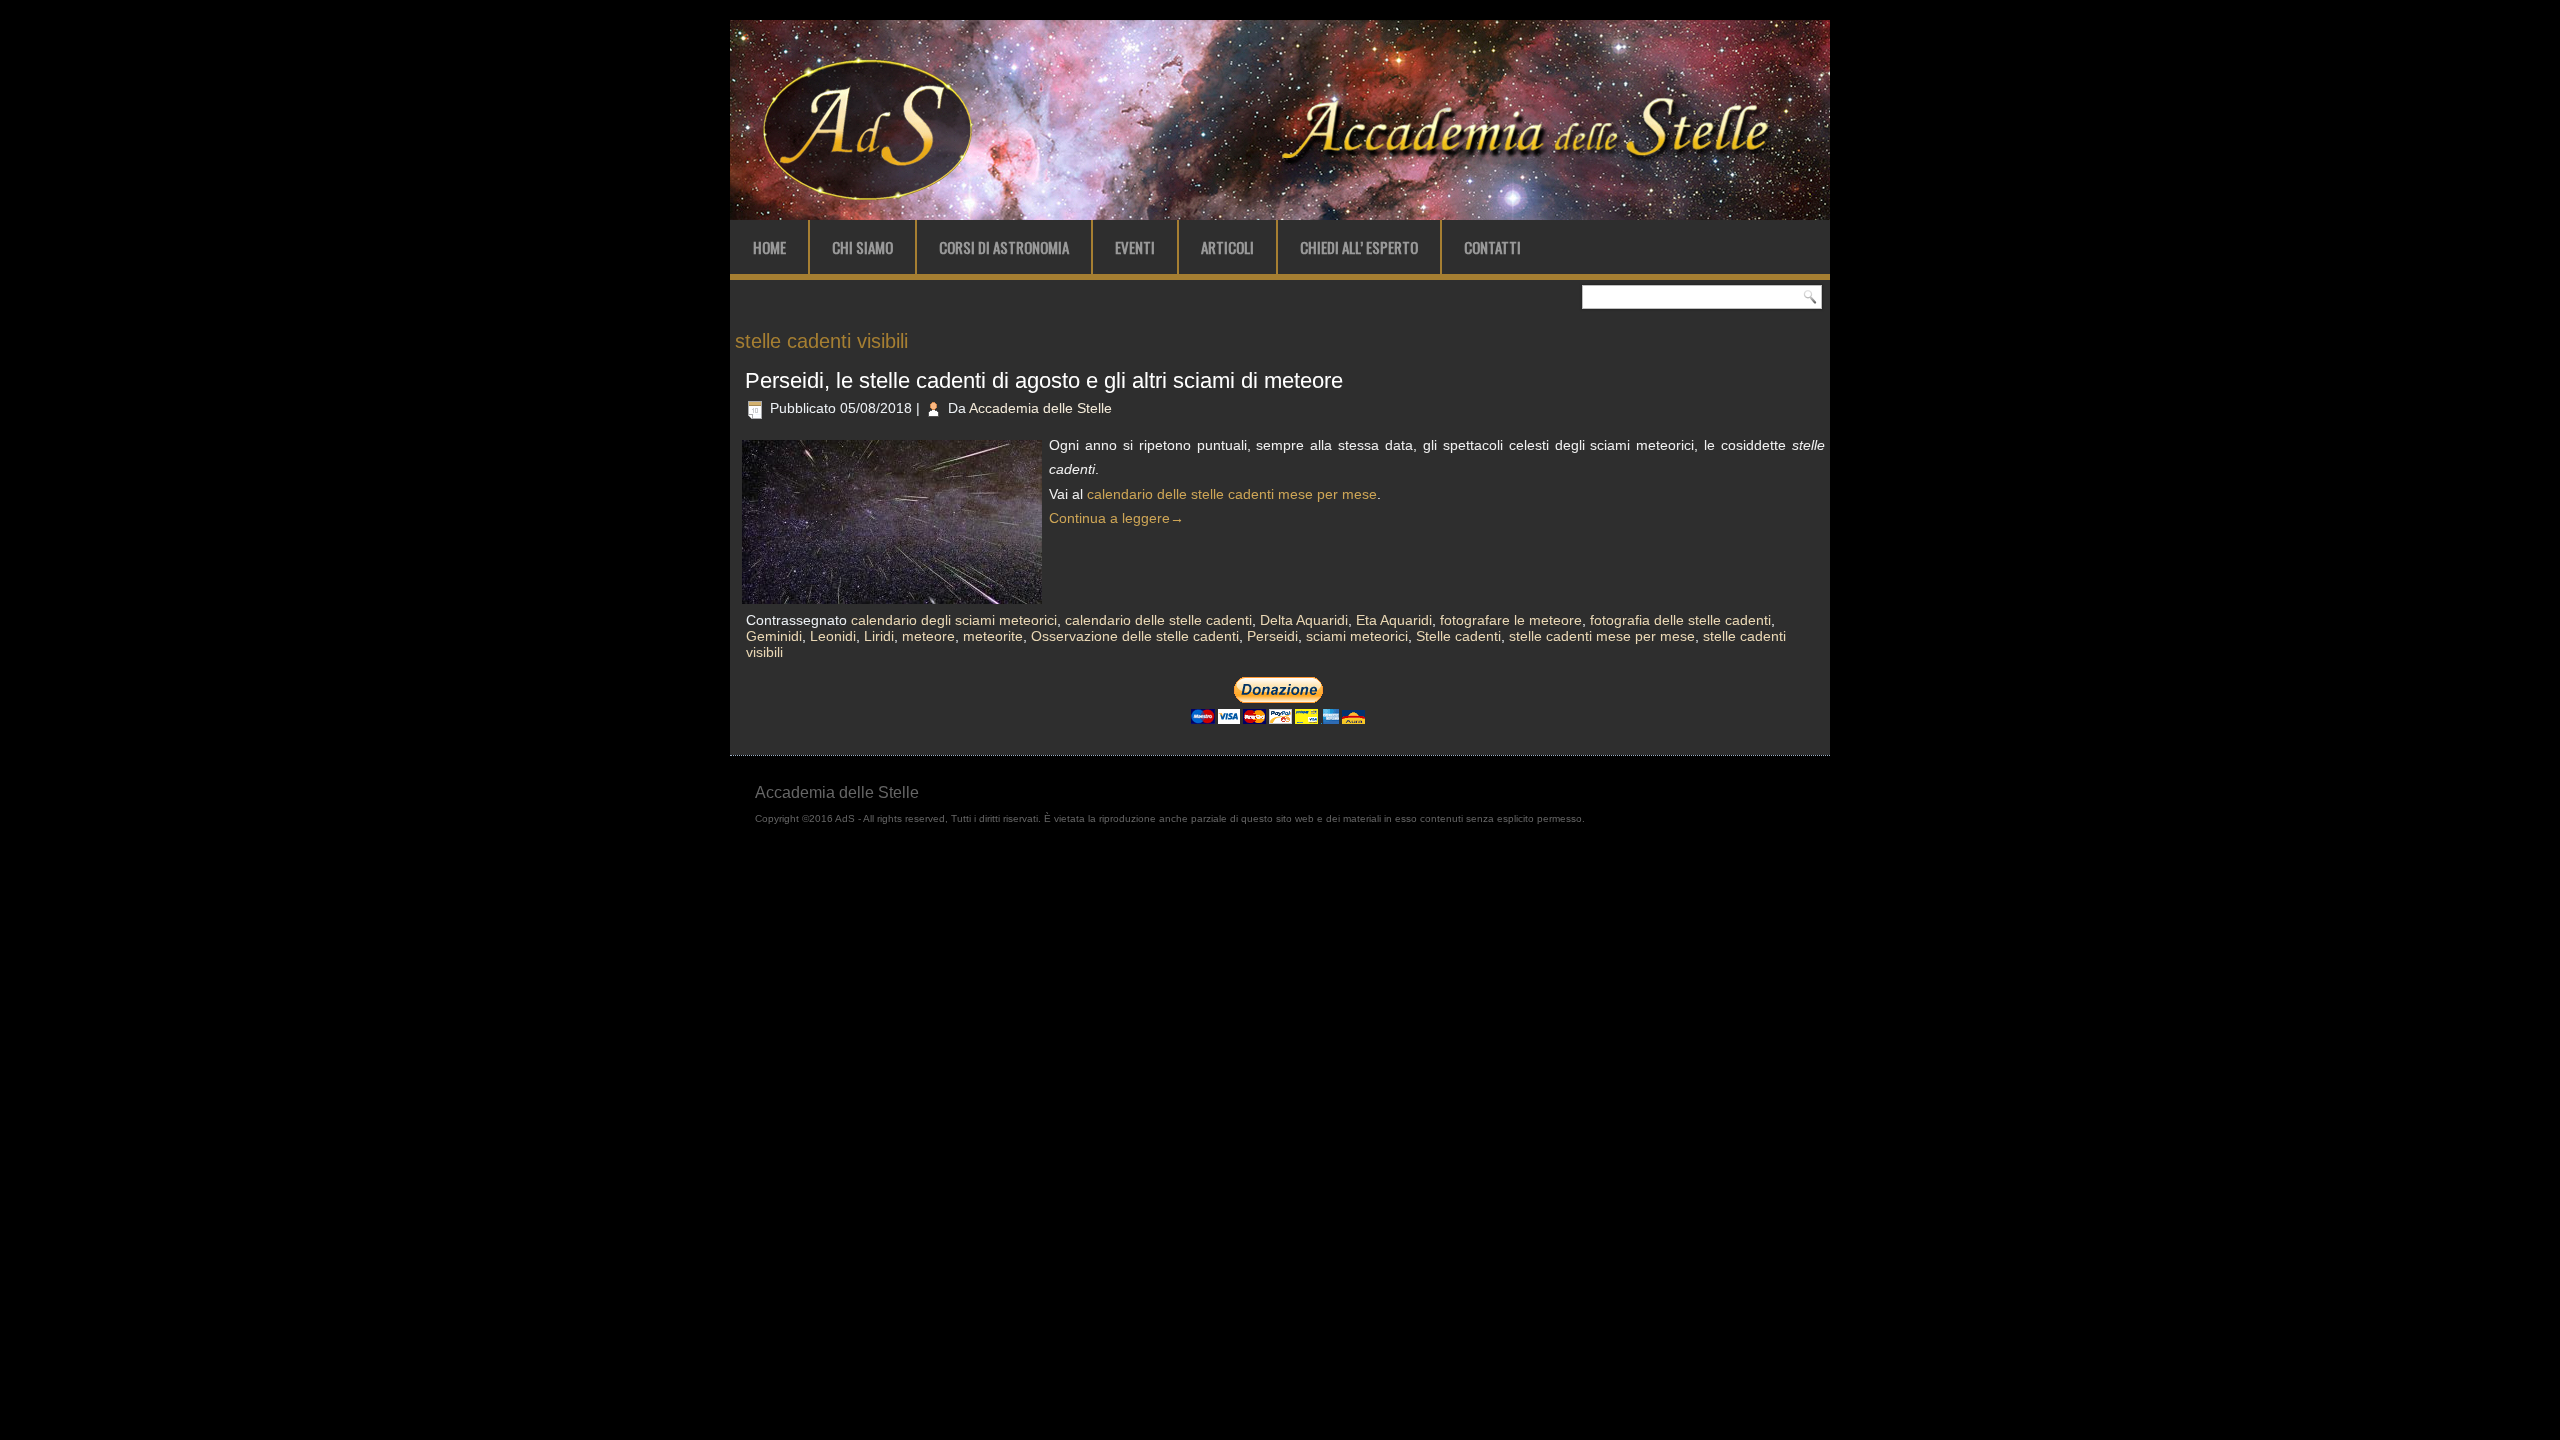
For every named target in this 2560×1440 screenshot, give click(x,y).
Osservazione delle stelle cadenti (1135, 636)
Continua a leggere (1116, 518)
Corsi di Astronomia (1004, 247)
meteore (928, 636)
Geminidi (774, 636)
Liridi (879, 636)
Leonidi (833, 636)
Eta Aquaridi (1394, 620)
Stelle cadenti (1458, 636)
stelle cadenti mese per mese (1602, 636)
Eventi (1135, 247)
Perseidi (1272, 636)
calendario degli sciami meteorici (954, 620)
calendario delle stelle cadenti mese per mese (1232, 494)
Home (769, 247)
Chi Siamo (862, 247)
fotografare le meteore (1511, 620)
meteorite (993, 636)
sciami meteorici (1357, 636)
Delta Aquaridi (1304, 620)
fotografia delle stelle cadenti (1680, 620)
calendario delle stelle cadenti (1158, 620)
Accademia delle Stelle (1040, 408)
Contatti (1492, 247)
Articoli (1227, 247)
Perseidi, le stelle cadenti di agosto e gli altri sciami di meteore (1044, 380)
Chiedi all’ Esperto (1359, 247)
